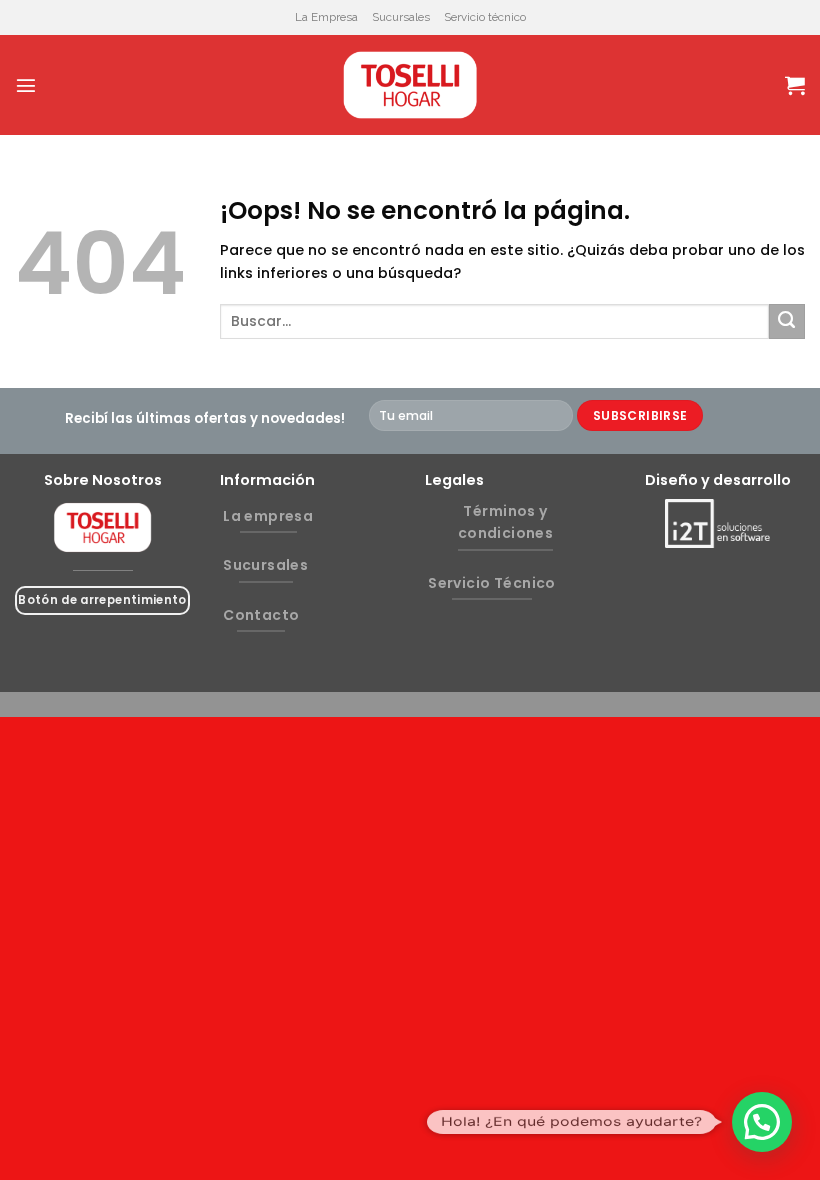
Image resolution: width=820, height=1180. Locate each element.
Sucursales (401, 17)
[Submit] (787, 322)
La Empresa (326, 17)
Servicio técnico (485, 17)
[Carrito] (795, 85)
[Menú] (26, 85)
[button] (762, 1122)
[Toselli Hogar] (410, 85)
